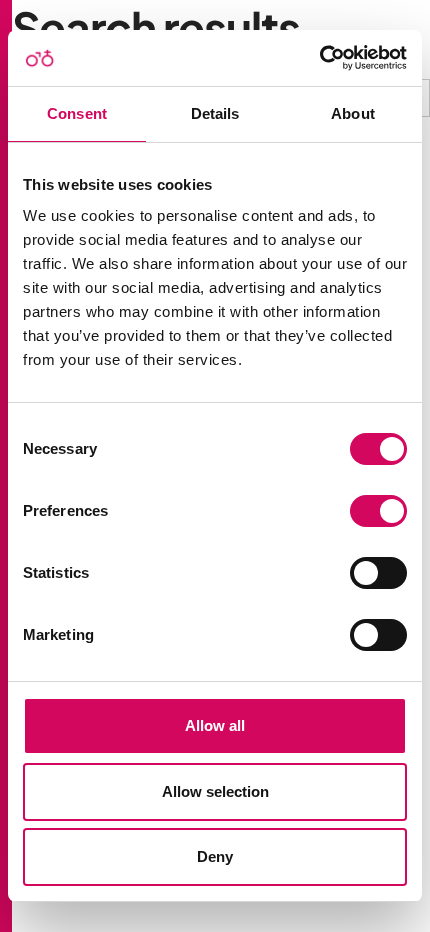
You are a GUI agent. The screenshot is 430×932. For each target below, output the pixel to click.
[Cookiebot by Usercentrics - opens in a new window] (319, 58)
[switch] (378, 511)
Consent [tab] (77, 113)
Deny (215, 856)
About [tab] (353, 113)
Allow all (215, 725)
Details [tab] (215, 113)
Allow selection (215, 791)
